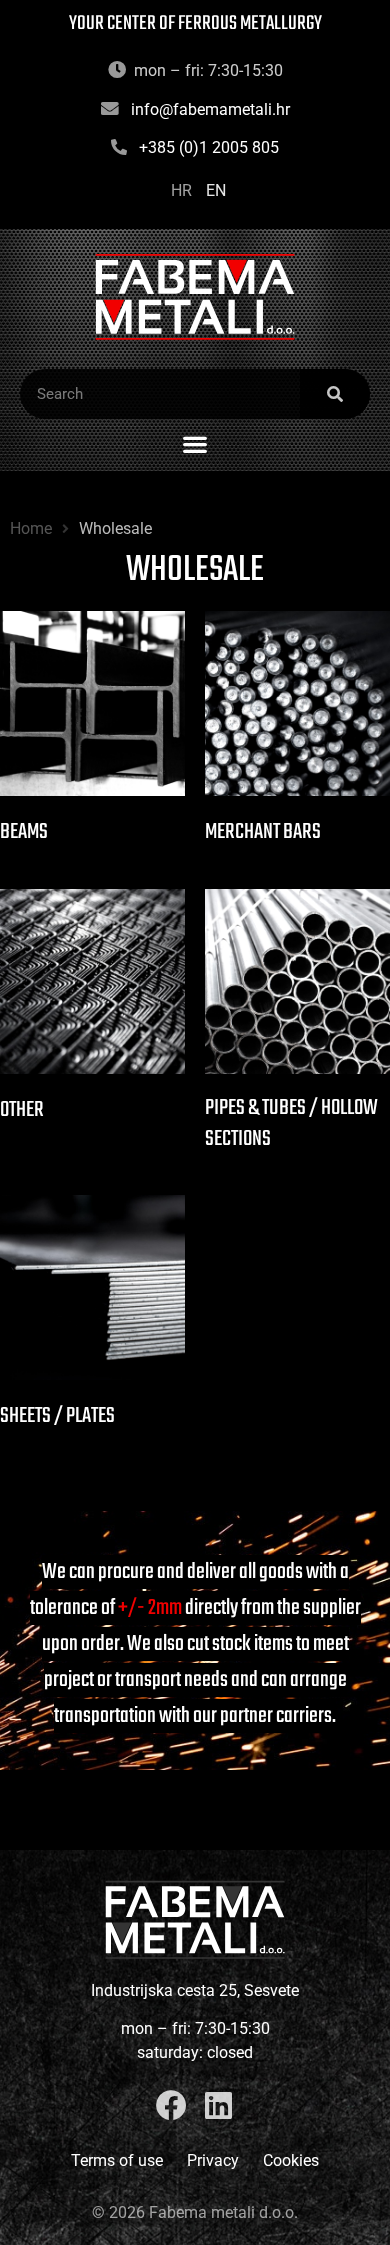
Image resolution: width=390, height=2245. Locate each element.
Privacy (213, 2160)
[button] (195, 443)
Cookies (291, 2160)
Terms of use (117, 2160)
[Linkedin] (218, 2105)
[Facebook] (171, 2105)
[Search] (335, 394)
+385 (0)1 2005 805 (209, 147)
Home (31, 528)
